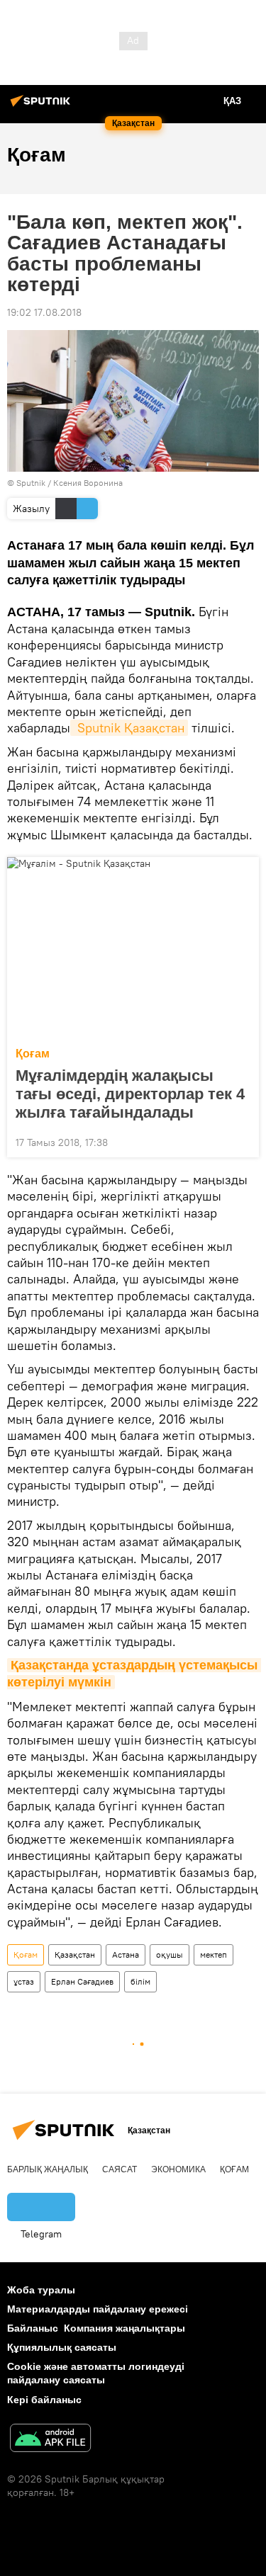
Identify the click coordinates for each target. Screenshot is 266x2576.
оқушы (170, 1954)
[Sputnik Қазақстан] (43, 106)
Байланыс (33, 2328)
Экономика (178, 2169)
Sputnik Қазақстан (129, 728)
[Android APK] (50, 2440)
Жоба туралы (41, 2290)
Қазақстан (75, 1954)
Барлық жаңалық (48, 2169)
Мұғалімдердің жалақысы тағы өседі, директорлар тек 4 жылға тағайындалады (130, 1094)
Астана (126, 1954)
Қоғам (33, 1054)
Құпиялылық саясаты (62, 2347)
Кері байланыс (44, 2400)
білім (140, 1981)
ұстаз (24, 1981)
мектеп (214, 1954)
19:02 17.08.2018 (44, 312)
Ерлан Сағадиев (82, 1981)
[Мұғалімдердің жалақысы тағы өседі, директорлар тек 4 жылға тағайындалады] (133, 948)
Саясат (120, 2169)
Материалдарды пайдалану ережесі (98, 2309)
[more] (243, 1141)
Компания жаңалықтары (124, 2328)
